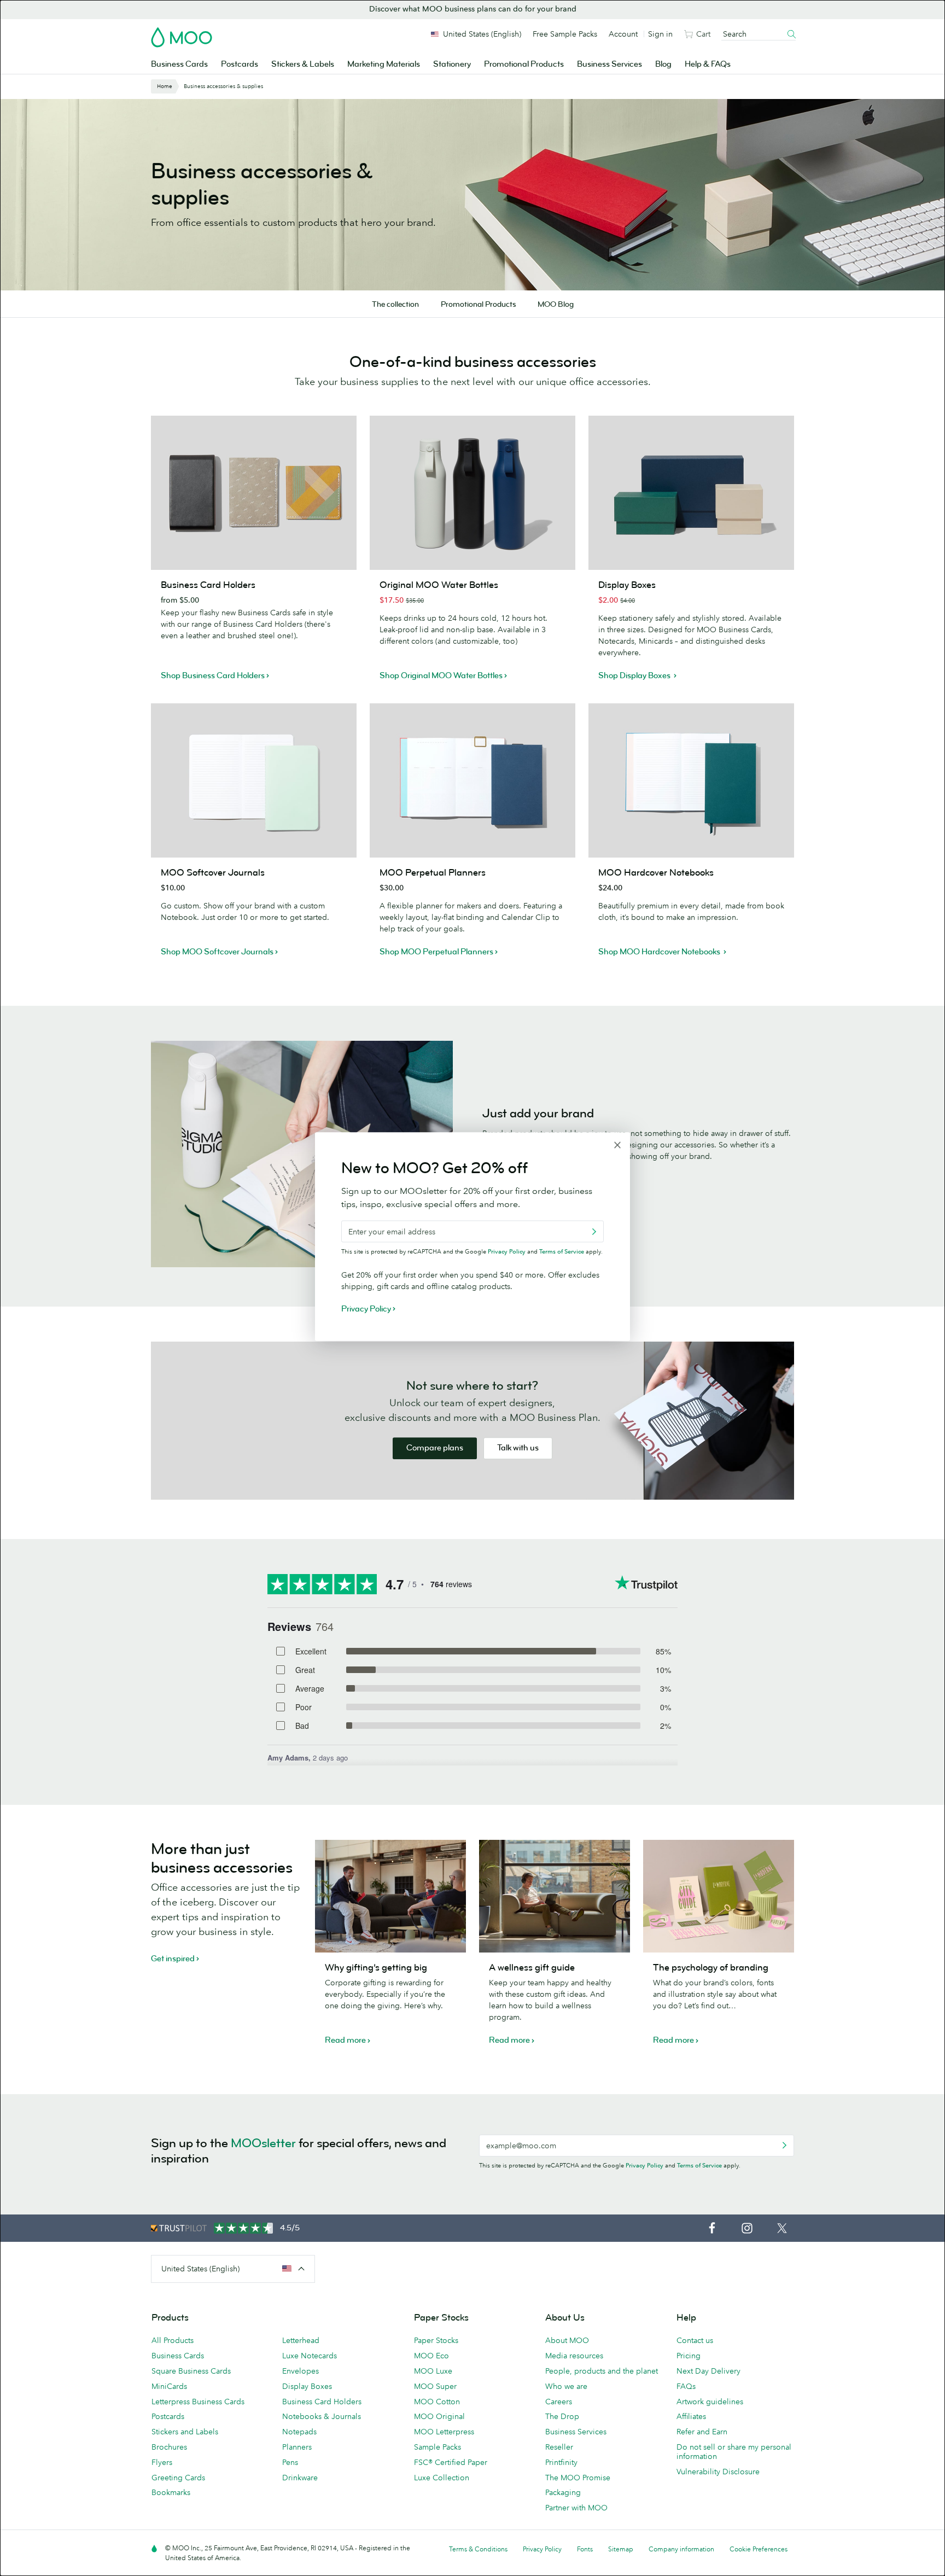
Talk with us (518, 1448)
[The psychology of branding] (719, 1896)
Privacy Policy (644, 2165)
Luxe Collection (442, 2478)
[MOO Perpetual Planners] (472, 780)
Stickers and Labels (185, 2432)
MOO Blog (556, 304)
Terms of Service (699, 2165)
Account (623, 34)
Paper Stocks (436, 2340)
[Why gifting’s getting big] (390, 1896)
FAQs (686, 2386)
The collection (395, 304)
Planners (297, 2447)
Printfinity (561, 2462)
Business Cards (179, 64)
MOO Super (435, 2386)
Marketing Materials (384, 64)
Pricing (689, 2356)
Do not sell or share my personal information (734, 2452)
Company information (681, 2549)
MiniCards (169, 2386)
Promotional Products (524, 64)
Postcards (240, 64)
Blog (663, 64)
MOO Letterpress (444, 2432)
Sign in (660, 34)
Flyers (162, 2462)
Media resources (574, 2356)
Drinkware (300, 2478)
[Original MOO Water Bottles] (472, 493)
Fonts (585, 2549)
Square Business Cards (191, 2371)
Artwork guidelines (710, 2402)
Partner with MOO (576, 2508)
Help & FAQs (708, 64)
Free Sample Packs (565, 34)
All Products (173, 2340)
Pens (290, 2462)
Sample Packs (437, 2447)
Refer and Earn (702, 2432)
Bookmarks (171, 2492)
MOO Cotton (437, 2402)
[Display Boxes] (691, 493)
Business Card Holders (322, 2402)
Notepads (299, 2432)
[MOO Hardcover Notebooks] (691, 780)
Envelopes (301, 2371)
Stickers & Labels (303, 64)
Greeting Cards (178, 2478)
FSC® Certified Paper (451, 2462)
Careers (559, 2402)
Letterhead (301, 2340)
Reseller (559, 2447)
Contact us (695, 2340)
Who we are (566, 2386)
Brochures (169, 2447)
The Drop (562, 2416)
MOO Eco (431, 2356)
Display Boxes (307, 2386)
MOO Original (439, 2416)
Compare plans (435, 1448)
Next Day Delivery (708, 2371)
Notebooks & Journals (322, 2416)
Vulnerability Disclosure (718, 2472)
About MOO (567, 2340)
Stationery (452, 64)
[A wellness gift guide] (555, 1896)
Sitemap (621, 2549)
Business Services (609, 64)
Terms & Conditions (478, 2549)
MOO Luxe (433, 2371)
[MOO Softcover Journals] (254, 780)
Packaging (563, 2492)
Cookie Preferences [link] (759, 2549)
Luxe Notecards (310, 2356)
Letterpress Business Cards (198, 2402)
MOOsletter (263, 2143)
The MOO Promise (578, 2478)
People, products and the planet (602, 2371)
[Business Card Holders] (254, 493)
